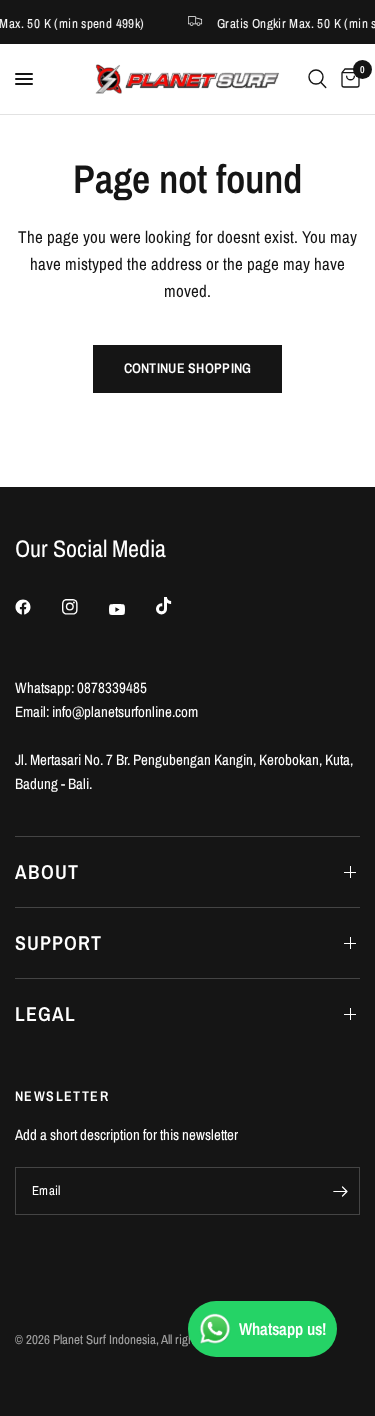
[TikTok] (178, 606)
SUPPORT (58, 942)
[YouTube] (131, 609)
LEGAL (45, 1013)
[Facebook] (37, 607)
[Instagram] (84, 607)
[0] (347, 79)
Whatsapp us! (282, 1328)
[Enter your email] (340, 1191)
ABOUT (47, 871)
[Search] (317, 79)
